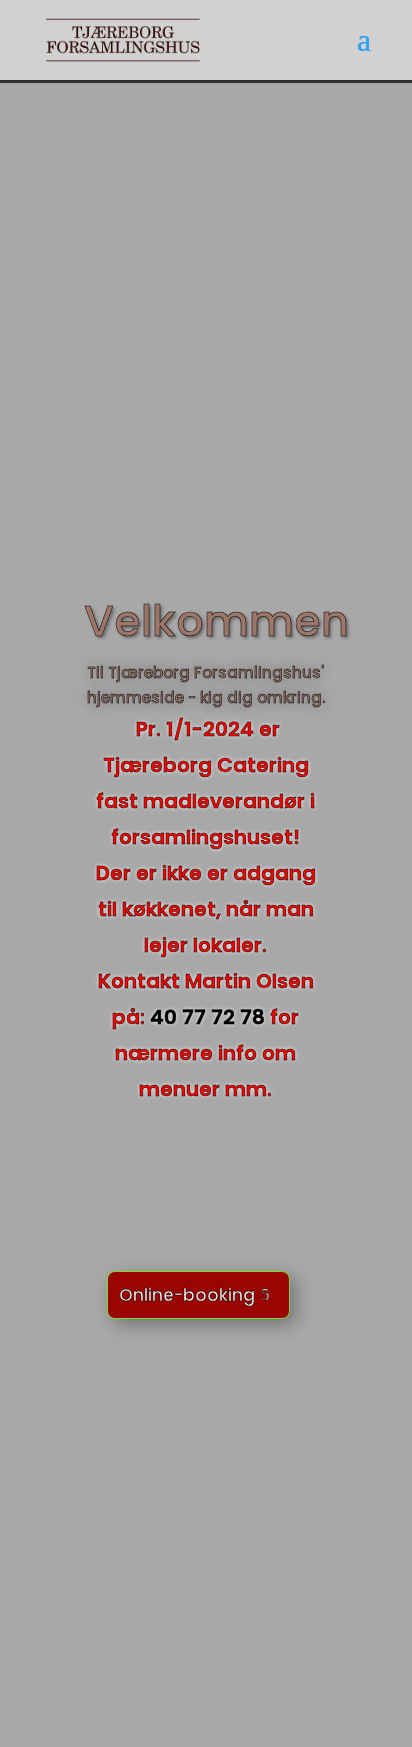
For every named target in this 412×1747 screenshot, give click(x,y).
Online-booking (187, 1295)
